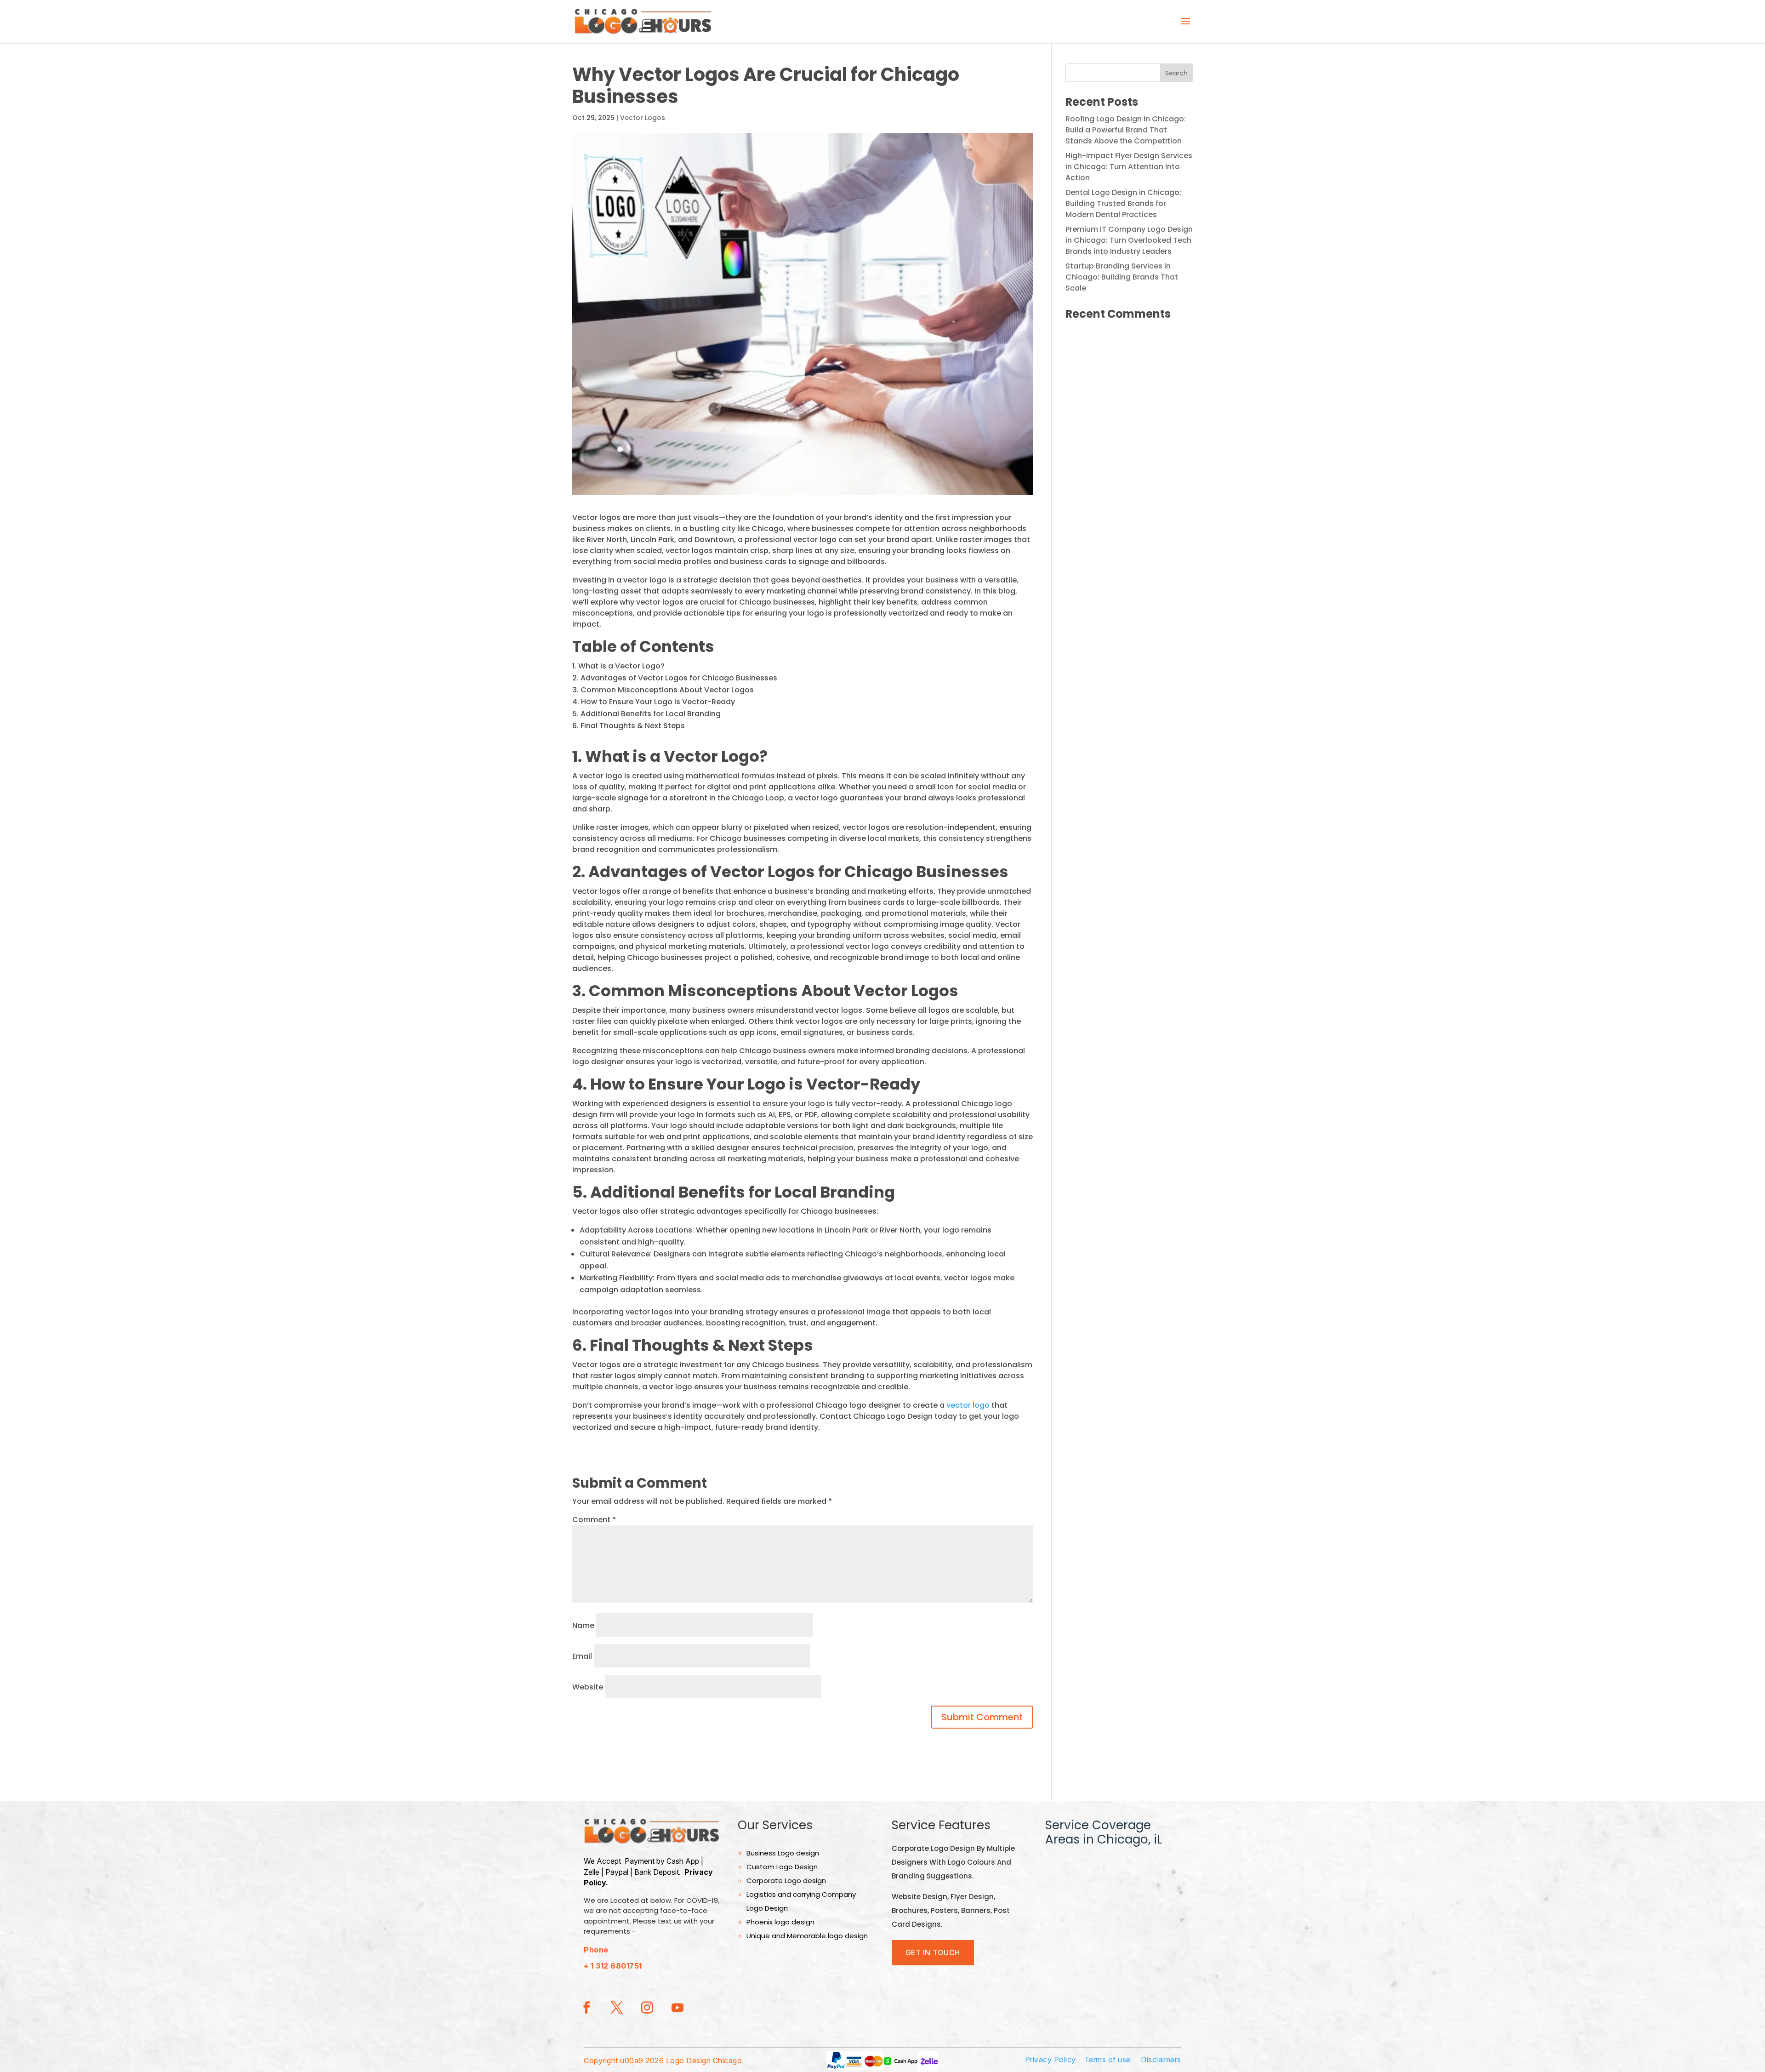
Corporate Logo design (786, 1881)
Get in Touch (933, 1952)
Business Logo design (783, 1853)
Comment (594, 1520)
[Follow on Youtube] (678, 2008)
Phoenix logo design (780, 1922)
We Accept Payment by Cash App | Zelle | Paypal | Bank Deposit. (648, 1872)
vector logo (968, 1405)
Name (583, 1625)
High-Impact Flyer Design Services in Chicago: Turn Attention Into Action (1129, 167)
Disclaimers (1161, 2060)
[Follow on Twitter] (617, 2008)
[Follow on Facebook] (586, 2008)
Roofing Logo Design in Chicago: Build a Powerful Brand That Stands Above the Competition (1126, 130)
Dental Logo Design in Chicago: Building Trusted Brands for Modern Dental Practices (1123, 203)
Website (588, 1687)
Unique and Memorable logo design (807, 1936)
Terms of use (1107, 2060)
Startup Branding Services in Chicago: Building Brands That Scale (1122, 277)
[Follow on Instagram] (647, 2008)
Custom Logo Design (782, 1867)
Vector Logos (643, 118)
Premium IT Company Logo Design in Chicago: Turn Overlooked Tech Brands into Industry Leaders (1129, 240)
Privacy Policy (1050, 2060)
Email (582, 1656)
